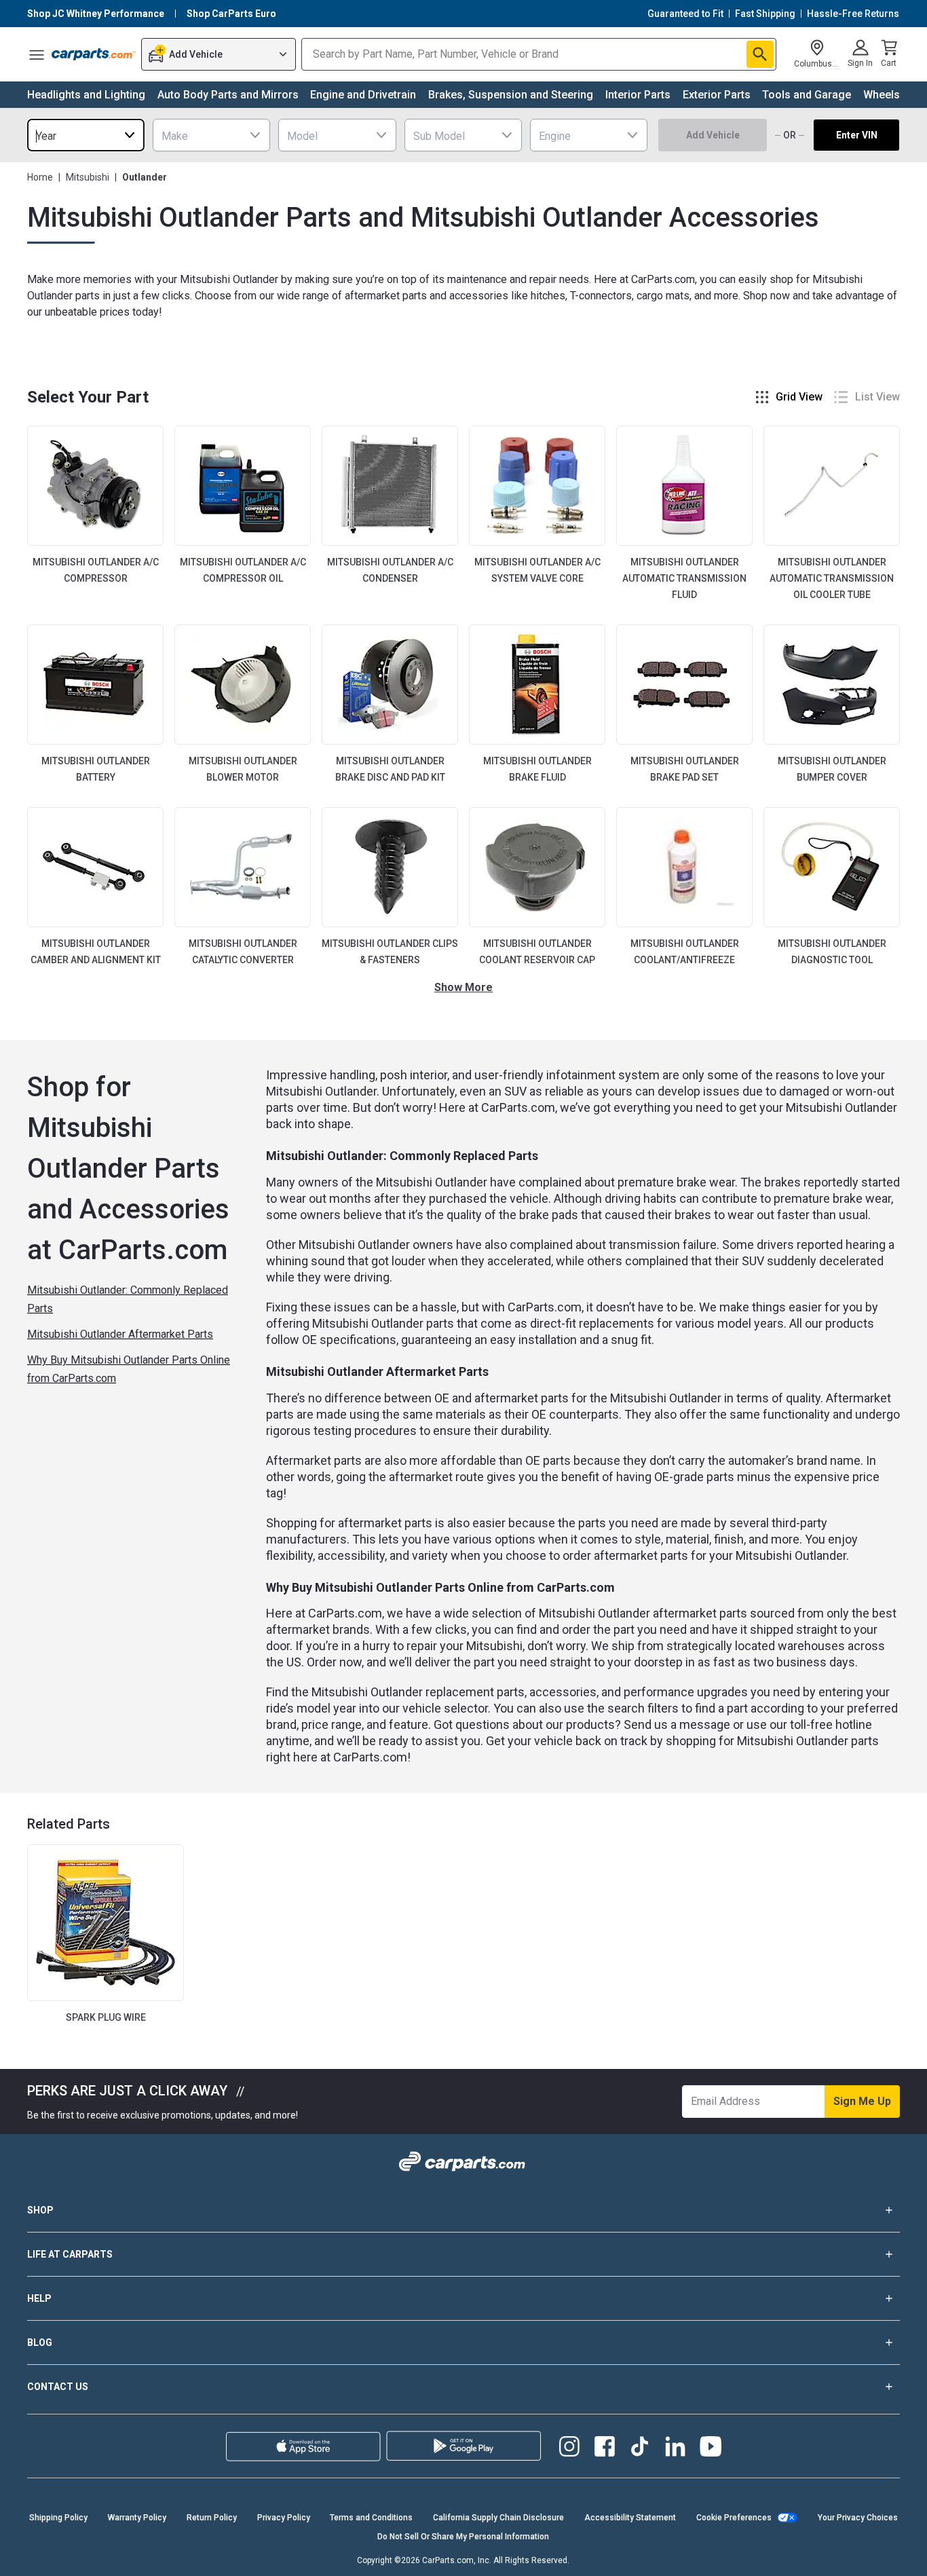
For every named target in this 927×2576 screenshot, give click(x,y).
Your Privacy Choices (858, 2518)
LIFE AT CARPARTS (70, 2254)
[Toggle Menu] (37, 54)
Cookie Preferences (734, 2518)
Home (40, 177)
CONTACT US (58, 2387)
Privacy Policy (284, 2518)
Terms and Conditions (371, 2518)
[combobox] (86, 135)
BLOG (40, 2342)
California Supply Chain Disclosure (498, 2518)
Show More (463, 987)
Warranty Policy (137, 2518)
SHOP (40, 2210)
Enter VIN (857, 135)
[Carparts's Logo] (94, 54)
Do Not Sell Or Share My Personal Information (463, 2537)
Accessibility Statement (630, 2518)
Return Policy (212, 2518)
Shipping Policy (58, 2518)
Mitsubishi (88, 177)
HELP (39, 2298)
